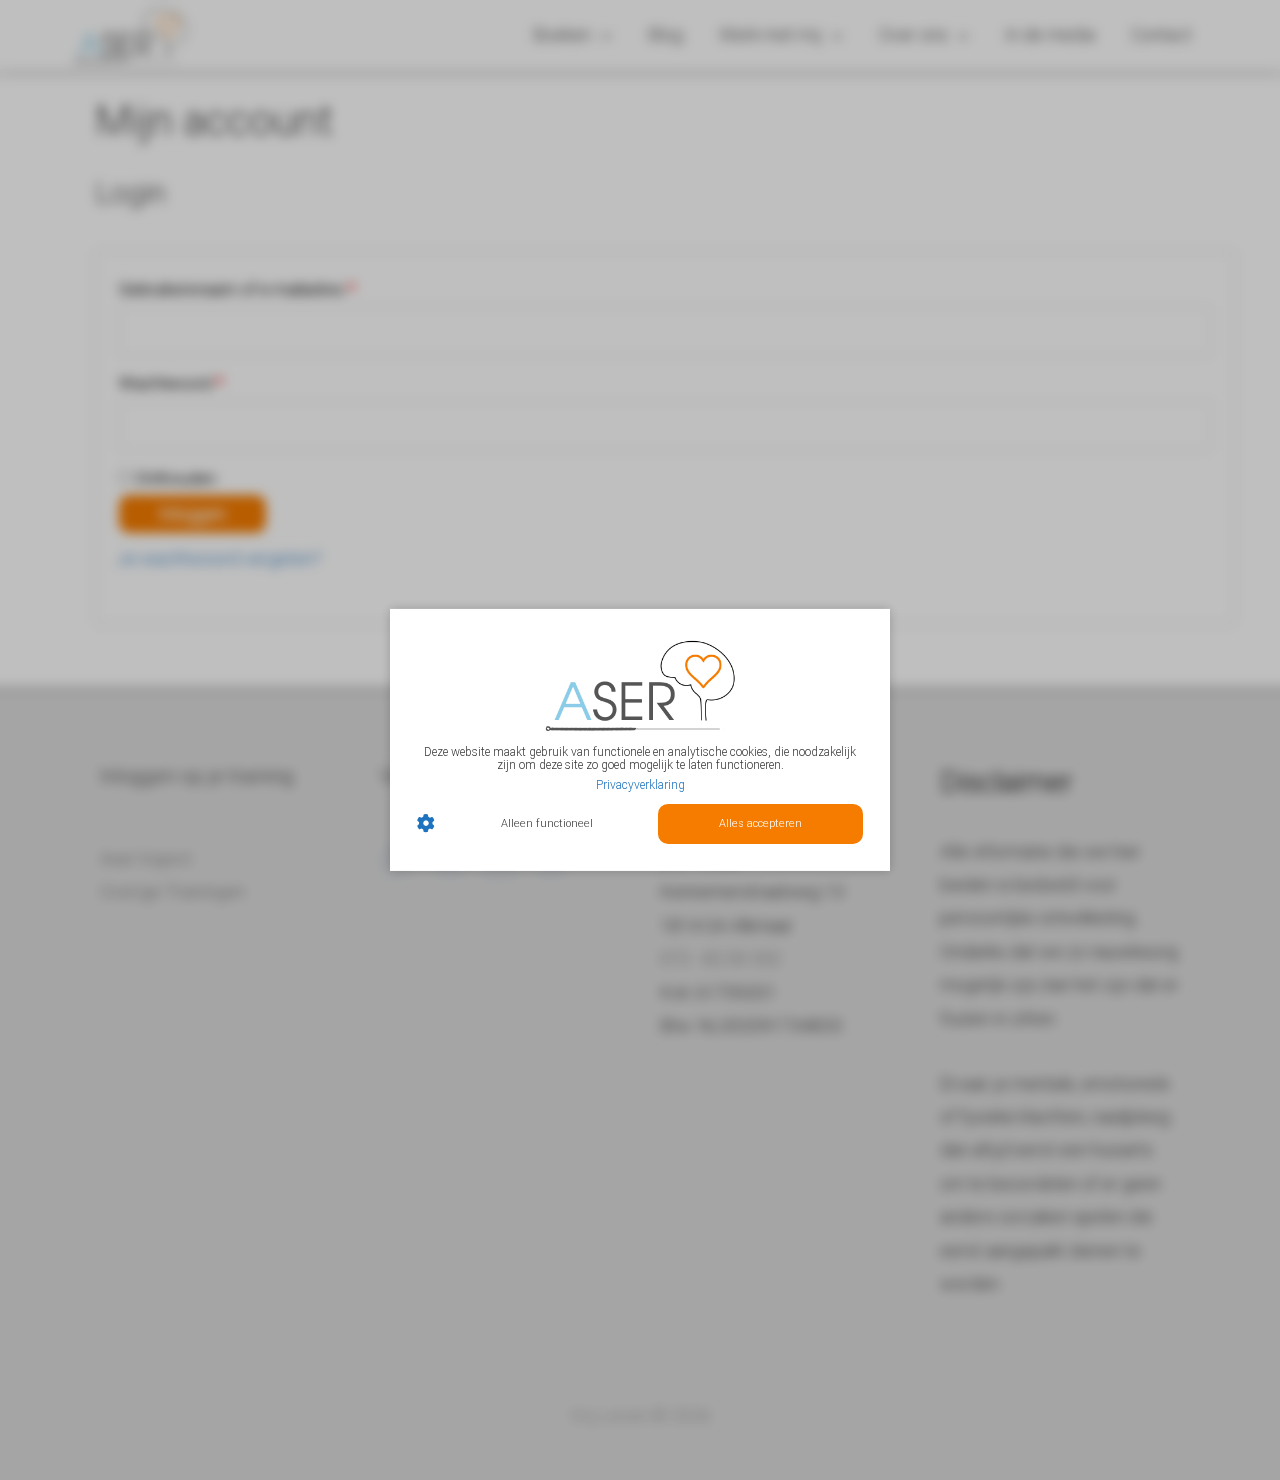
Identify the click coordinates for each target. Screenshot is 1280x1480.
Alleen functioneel (547, 823)
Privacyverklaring (640, 784)
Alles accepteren (760, 823)
